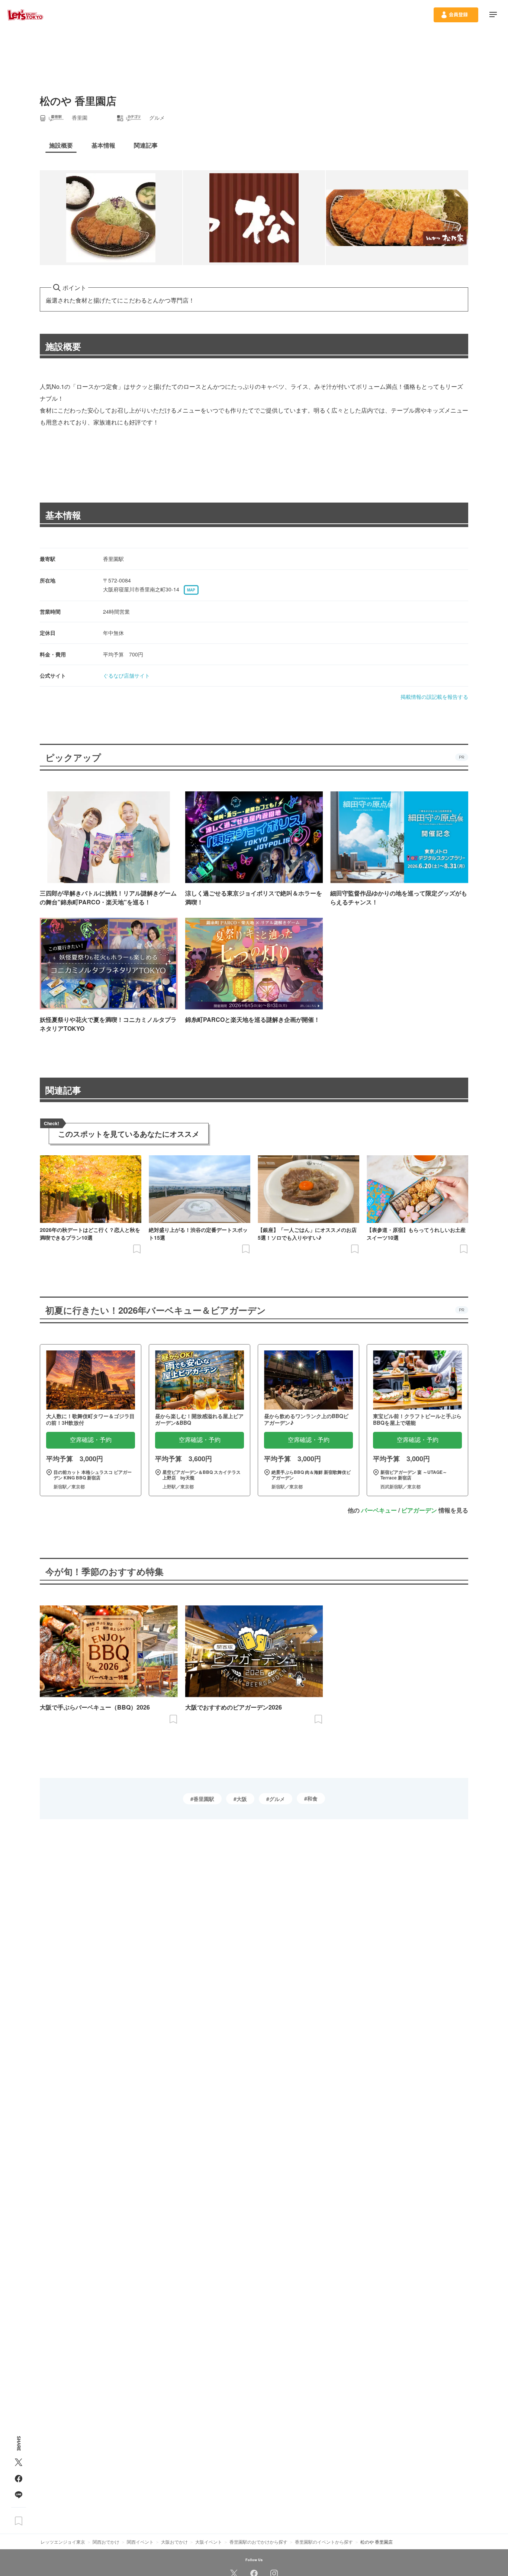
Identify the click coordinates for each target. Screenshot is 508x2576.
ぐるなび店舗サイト (126, 675)
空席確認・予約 (91, 1440)
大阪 (242, 1799)
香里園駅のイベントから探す (324, 2542)
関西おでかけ (106, 2542)
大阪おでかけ (174, 2542)
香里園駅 (204, 1799)
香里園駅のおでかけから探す (258, 2542)
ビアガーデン (419, 1510)
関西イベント (140, 2542)
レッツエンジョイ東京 (63, 2542)
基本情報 (63, 515)
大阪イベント (209, 2542)
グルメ (277, 1799)
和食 (312, 1798)
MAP (191, 590)
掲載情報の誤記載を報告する (434, 697)
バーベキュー (379, 1510)
